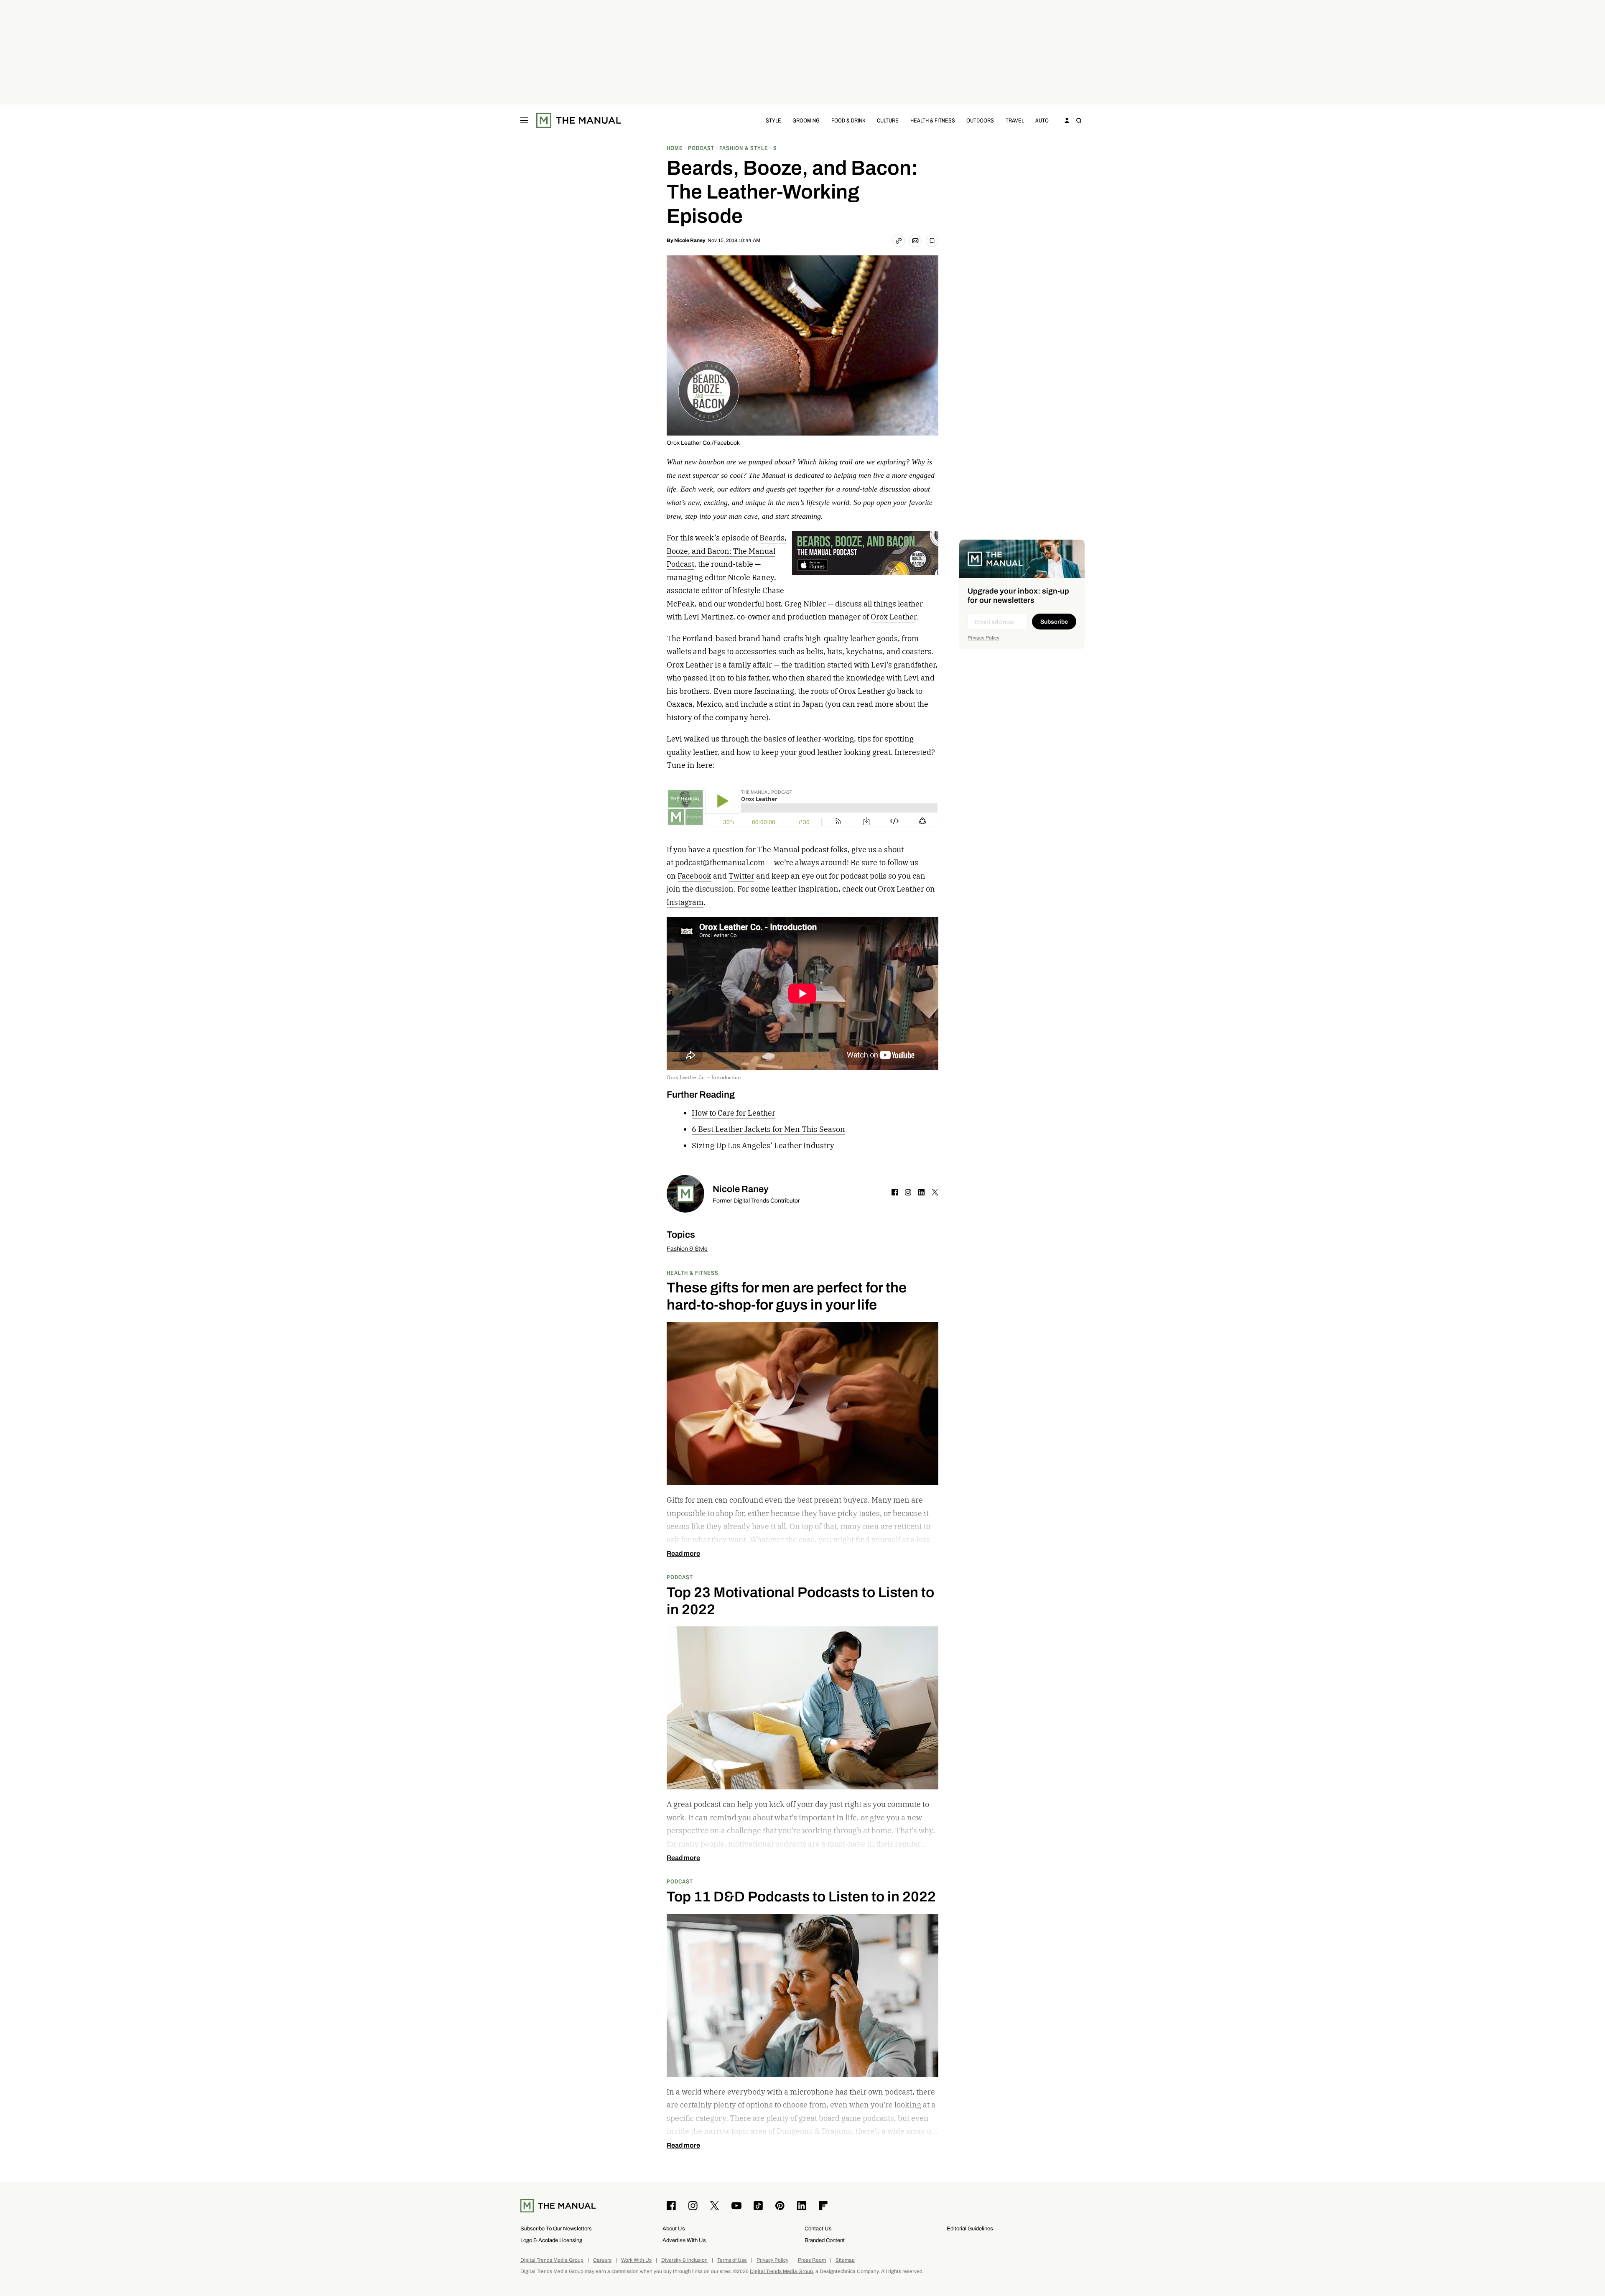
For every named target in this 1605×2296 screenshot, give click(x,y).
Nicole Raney (690, 240)
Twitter (741, 876)
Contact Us (818, 2228)
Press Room (812, 2260)
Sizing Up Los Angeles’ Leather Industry (763, 1145)
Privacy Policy (983, 638)
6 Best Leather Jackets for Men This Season (768, 1129)
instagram (908, 1192)
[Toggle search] (1079, 120)
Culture (888, 120)
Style (773, 120)
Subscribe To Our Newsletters (556, 2228)
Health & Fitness (933, 120)
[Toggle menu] (524, 120)
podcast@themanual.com (720, 863)
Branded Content (825, 2240)
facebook (895, 1192)
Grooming (806, 120)
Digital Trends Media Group (552, 2260)
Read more (683, 1554)
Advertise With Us (684, 2240)
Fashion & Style (687, 1249)
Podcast (680, 1577)
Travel (1015, 120)
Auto (1042, 120)
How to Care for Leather (734, 1113)
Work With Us (636, 2260)
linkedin (922, 1192)
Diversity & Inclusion (684, 2260)
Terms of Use (732, 2260)
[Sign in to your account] (1067, 120)
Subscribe (1054, 622)
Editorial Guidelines (970, 2228)
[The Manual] (579, 120)
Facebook (694, 876)
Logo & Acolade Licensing (551, 2240)
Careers (602, 2260)
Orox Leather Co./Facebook (703, 443)
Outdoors (980, 120)
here (758, 717)
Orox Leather (893, 617)
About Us (674, 2228)
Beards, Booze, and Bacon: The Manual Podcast (727, 551)
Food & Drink (848, 120)
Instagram (685, 902)
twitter (935, 1192)
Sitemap (845, 2260)
